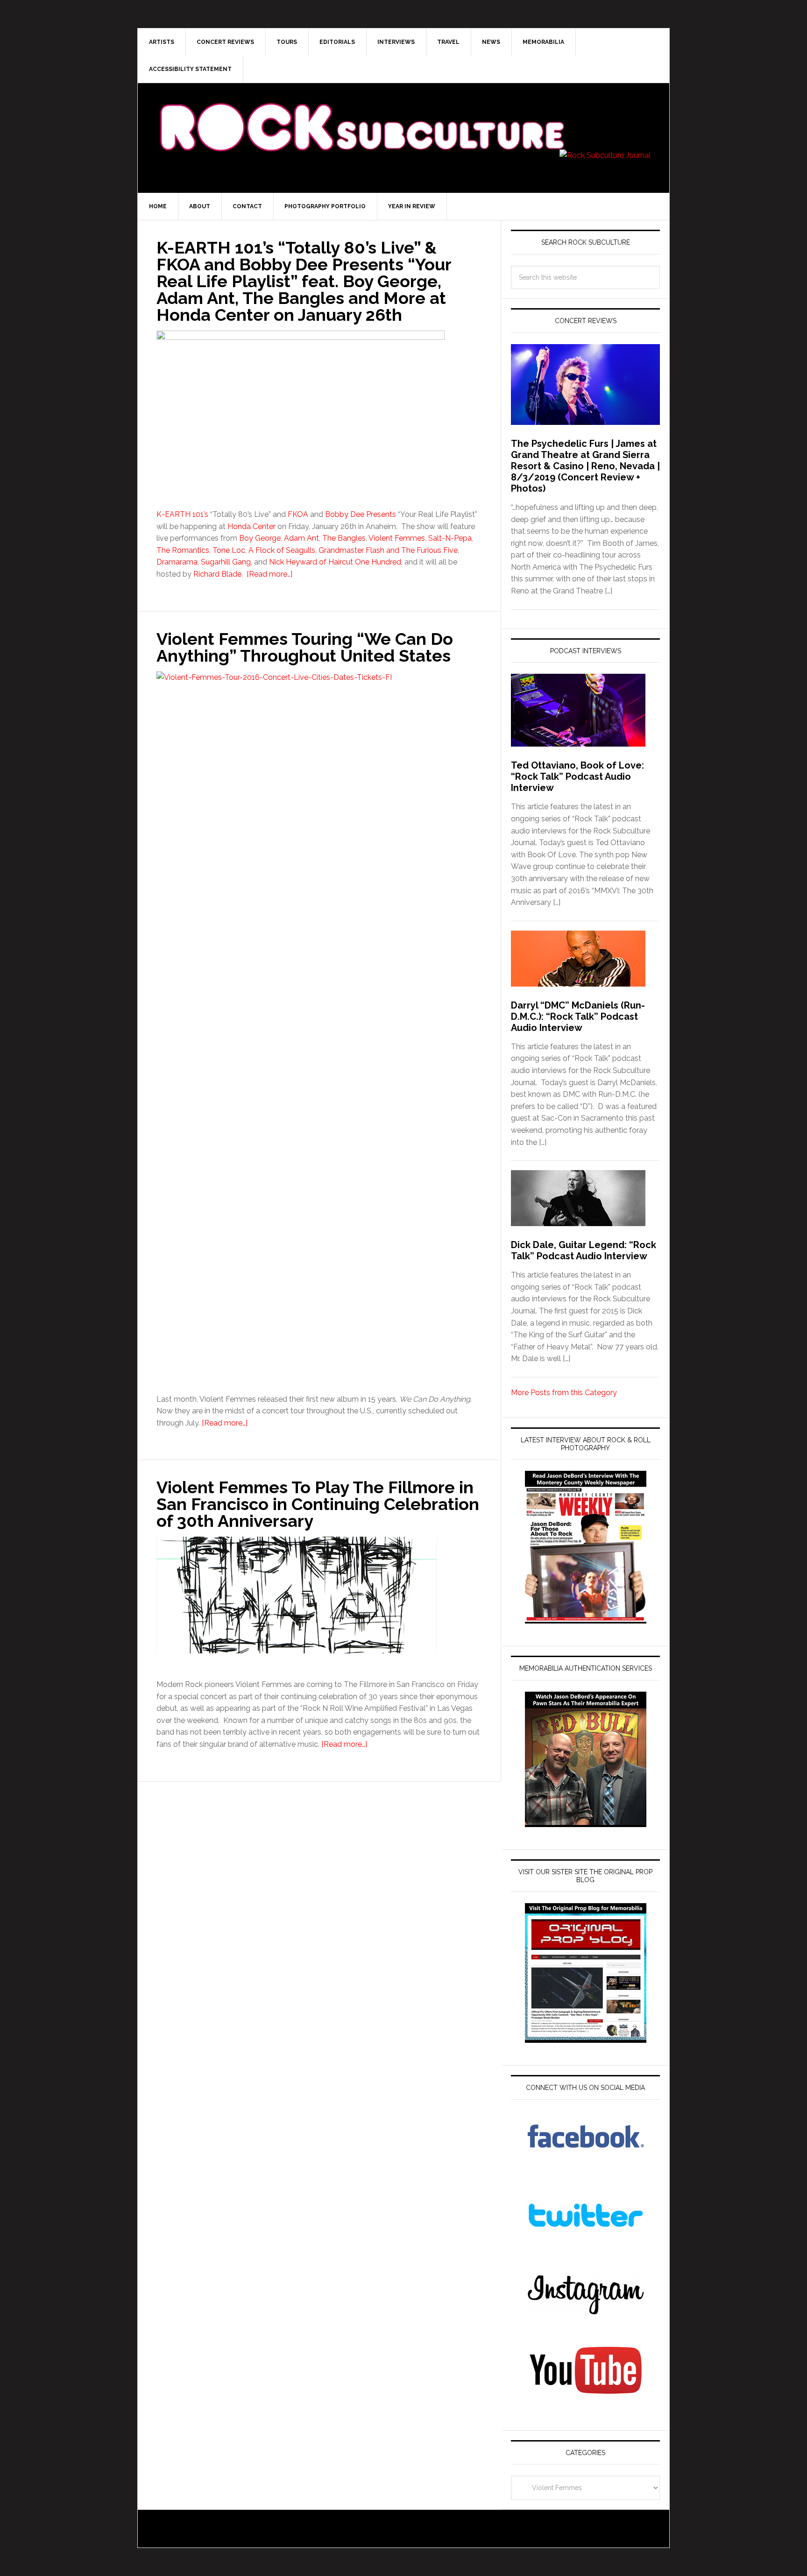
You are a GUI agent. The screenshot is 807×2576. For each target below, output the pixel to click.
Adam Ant (301, 538)
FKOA (298, 514)
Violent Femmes (397, 538)
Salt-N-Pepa (450, 538)
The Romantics (183, 550)
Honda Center (251, 526)
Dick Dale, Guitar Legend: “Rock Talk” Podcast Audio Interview (584, 1250)
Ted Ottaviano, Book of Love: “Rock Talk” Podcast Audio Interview (577, 776)
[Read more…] (269, 574)
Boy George (260, 538)
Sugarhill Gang (226, 562)
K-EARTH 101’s (182, 514)
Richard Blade (217, 574)
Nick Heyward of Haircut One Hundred (335, 562)
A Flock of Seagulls (282, 550)
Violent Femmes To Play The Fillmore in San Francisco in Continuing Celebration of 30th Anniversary (318, 1504)
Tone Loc (229, 550)
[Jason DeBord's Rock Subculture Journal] (361, 113)
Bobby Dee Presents (361, 514)
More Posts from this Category (564, 1393)
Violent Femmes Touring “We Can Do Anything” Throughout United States (305, 647)
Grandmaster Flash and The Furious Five (388, 550)
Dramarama (177, 562)
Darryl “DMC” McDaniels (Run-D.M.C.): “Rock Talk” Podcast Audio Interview (578, 1016)
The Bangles (344, 538)
